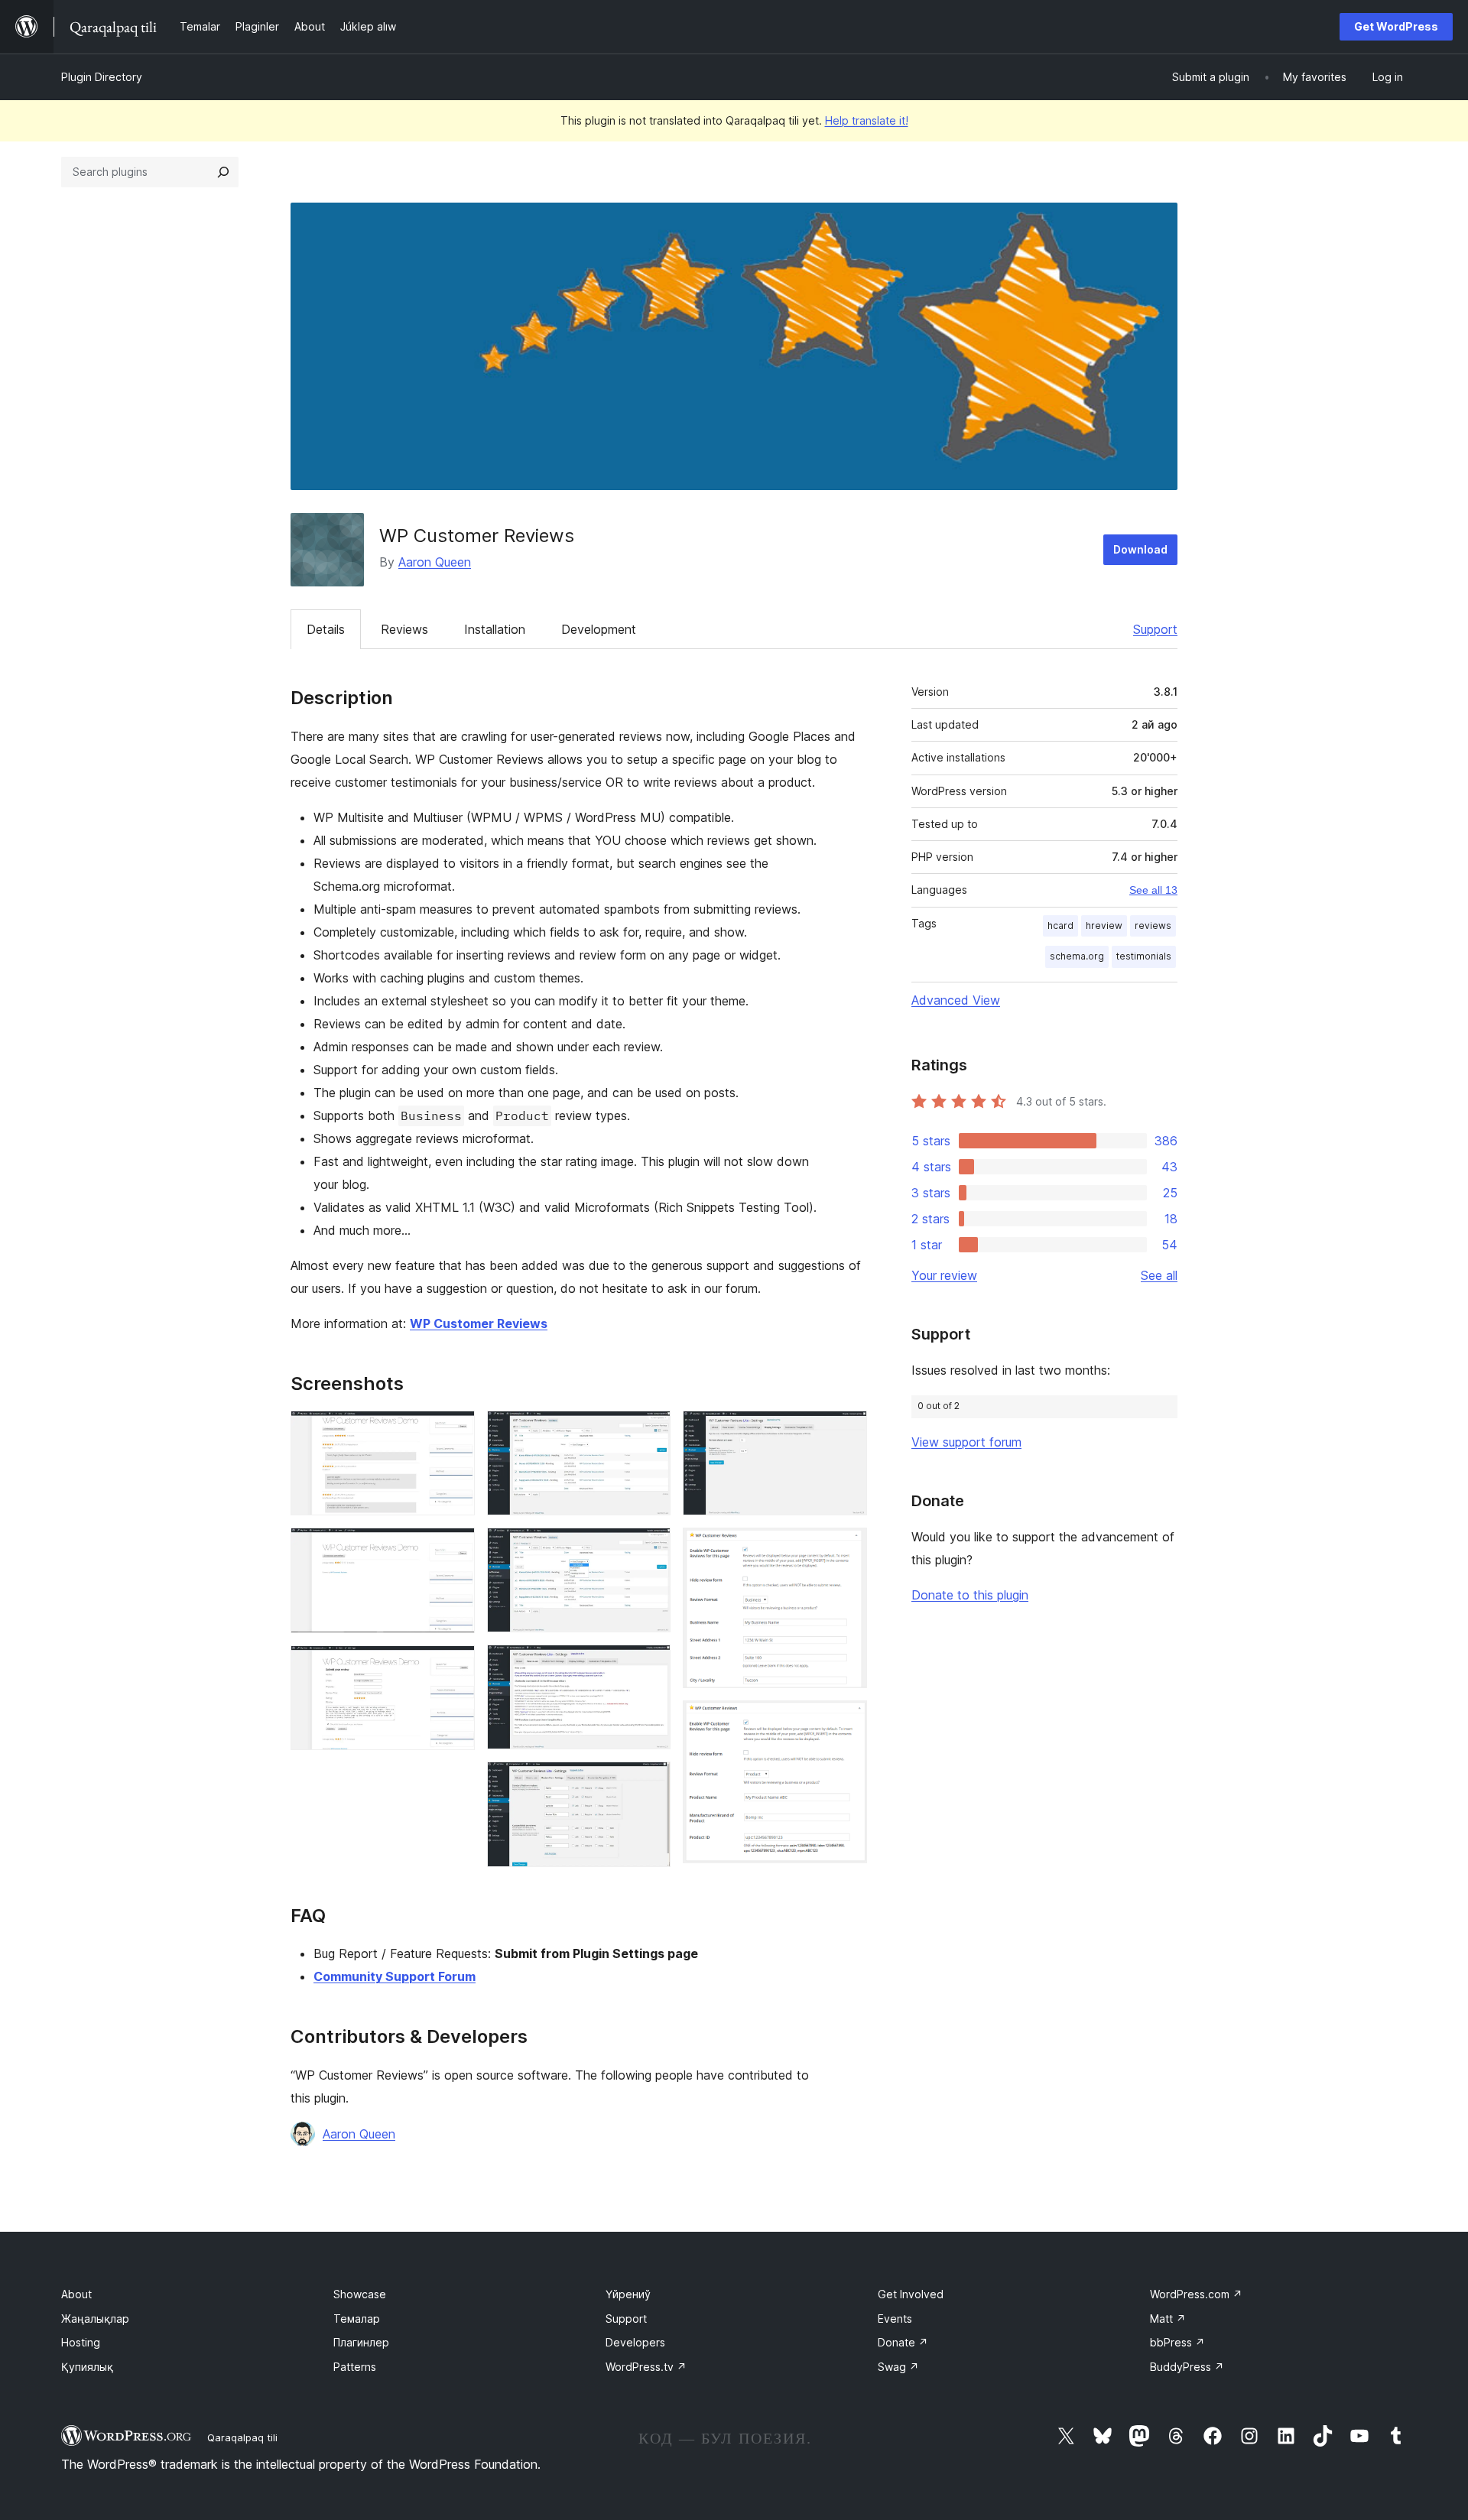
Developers (635, 2342)
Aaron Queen (435, 562)
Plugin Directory (102, 77)
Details (326, 629)
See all (1159, 1275)
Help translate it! (867, 120)
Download (1140, 549)
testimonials (1144, 956)
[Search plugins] (223, 172)
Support (1155, 629)
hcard (1060, 926)
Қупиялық (87, 2367)
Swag (898, 2367)
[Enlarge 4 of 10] (650, 1431)
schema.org (1077, 956)
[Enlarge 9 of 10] (846, 1548)
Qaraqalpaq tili (242, 2437)
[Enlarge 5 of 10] (650, 1548)
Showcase (360, 2294)
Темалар (357, 2319)
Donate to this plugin (970, 1595)
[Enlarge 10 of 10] (846, 1721)
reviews (1153, 926)
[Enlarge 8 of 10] (846, 1431)
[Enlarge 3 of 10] (454, 1666)
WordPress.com (1196, 2294)
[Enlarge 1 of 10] (454, 1431)
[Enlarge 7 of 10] (650, 1782)
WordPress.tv (646, 2367)
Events (895, 2319)
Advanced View (956, 1000)
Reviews (404, 629)
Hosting (81, 2342)
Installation (495, 629)
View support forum (966, 1442)
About (76, 2294)
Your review (944, 1275)
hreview (1104, 926)
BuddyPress (1187, 2367)
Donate (903, 2342)
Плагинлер (361, 2342)
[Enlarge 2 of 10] (454, 1548)
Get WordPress (1396, 26)
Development (599, 629)
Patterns (355, 2367)
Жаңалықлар (95, 2319)
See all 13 (1153, 890)
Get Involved (911, 2294)
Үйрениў (628, 2294)
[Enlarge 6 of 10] (650, 1665)
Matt (1168, 2319)
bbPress (1177, 2342)
